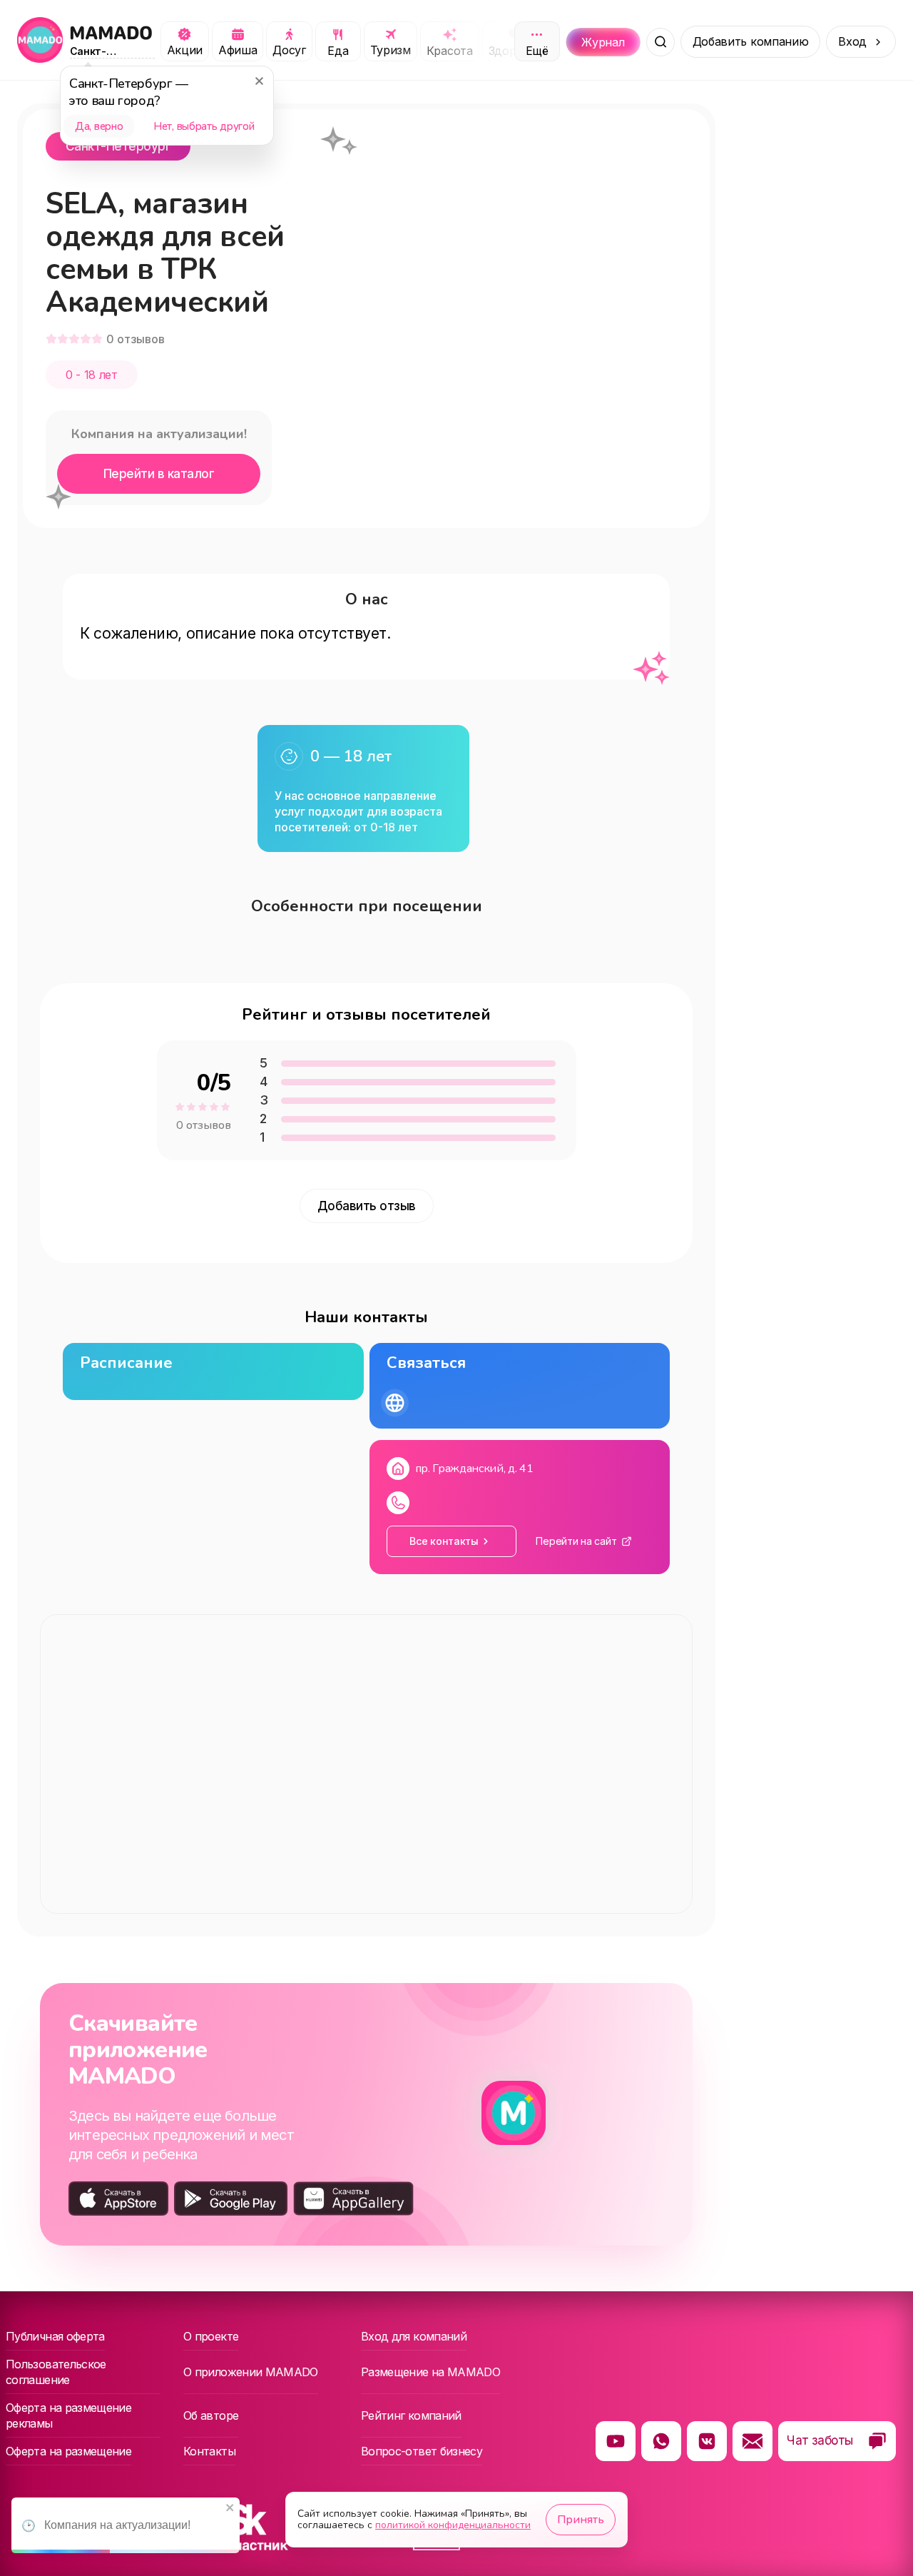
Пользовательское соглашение (56, 2372)
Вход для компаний (414, 2336)
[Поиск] (660, 42)
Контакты (209, 2451)
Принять (581, 2520)
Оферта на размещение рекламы (68, 2415)
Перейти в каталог (159, 474)
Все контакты (444, 1541)
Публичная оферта (55, 2336)
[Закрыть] (259, 81)
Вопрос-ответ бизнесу (422, 2451)
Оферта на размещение (68, 2451)
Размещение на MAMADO (430, 2372)
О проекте (211, 2336)
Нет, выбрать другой (204, 126)
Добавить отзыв (367, 1206)
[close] (230, 2509)
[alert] (126, 2525)
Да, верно (99, 126)
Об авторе (211, 2415)
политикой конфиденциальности (453, 2525)
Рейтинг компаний (411, 2415)
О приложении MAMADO (251, 2372)
